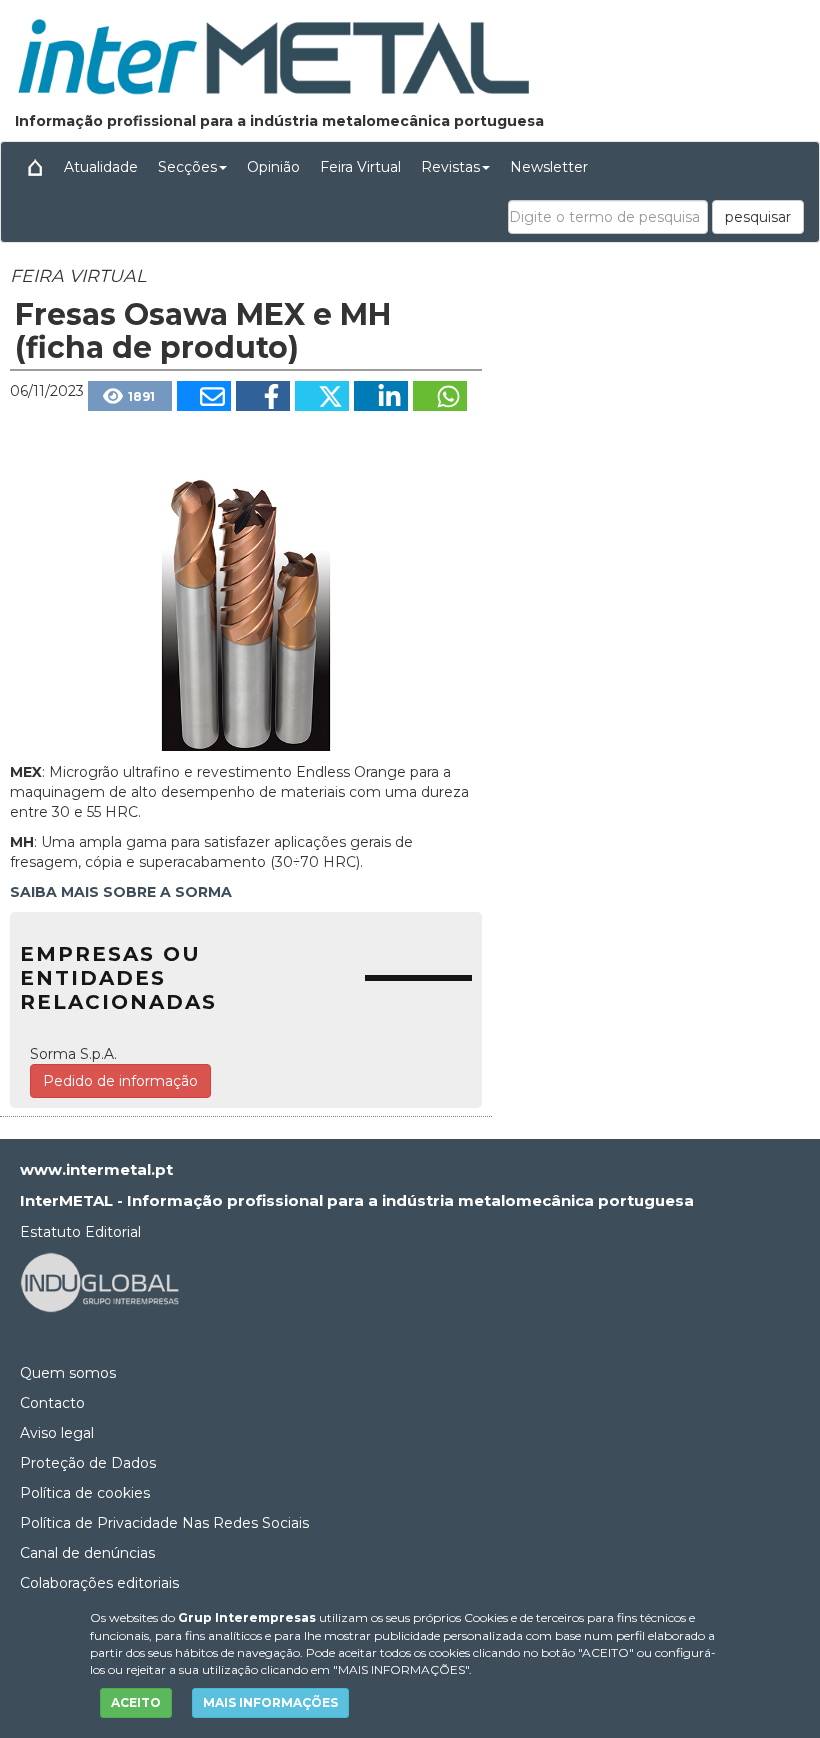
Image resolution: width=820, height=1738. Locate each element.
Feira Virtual (360, 167)
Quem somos (68, 1373)
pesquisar (758, 217)
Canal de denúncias (87, 1553)
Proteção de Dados (88, 1463)
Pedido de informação (120, 1081)
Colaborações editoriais (99, 1583)
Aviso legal (57, 1433)
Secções (187, 167)
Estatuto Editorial (80, 1232)
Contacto (52, 1403)
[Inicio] (35, 167)
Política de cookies (85, 1493)
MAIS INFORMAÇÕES (270, 1702)
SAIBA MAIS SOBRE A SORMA (121, 892)
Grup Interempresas (247, 1617)
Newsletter (549, 167)
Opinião (273, 167)
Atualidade (101, 167)
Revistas (450, 167)
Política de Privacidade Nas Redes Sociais (164, 1523)
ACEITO (136, 1702)
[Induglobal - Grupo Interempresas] (100, 1280)
